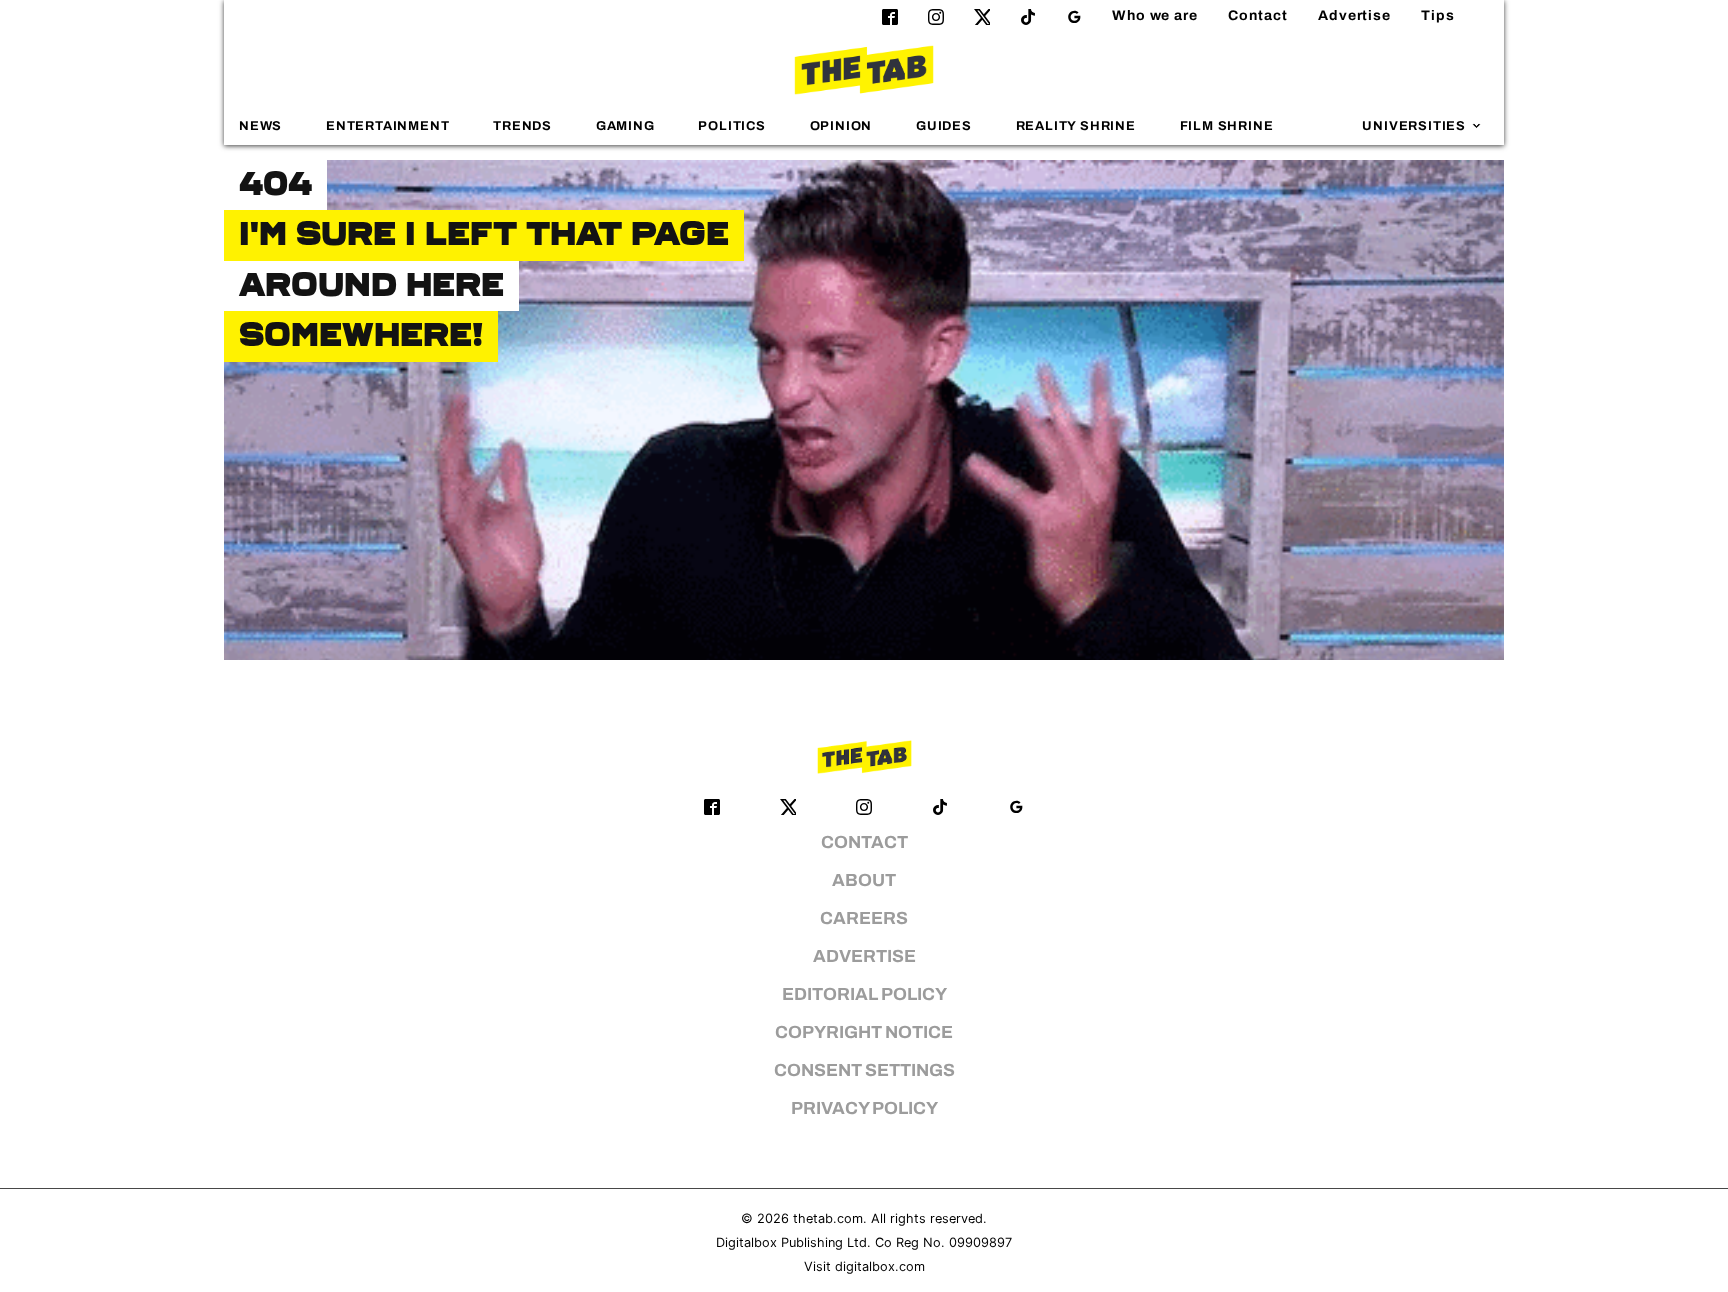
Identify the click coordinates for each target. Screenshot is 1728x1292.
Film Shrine (1227, 126)
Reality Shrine (1076, 126)
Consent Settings (864, 1070)
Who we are (1155, 15)
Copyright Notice (864, 1032)
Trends (522, 126)
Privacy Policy (864, 1108)
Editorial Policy (864, 994)
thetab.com (828, 1218)
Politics (731, 126)
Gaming (625, 126)
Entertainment (388, 126)
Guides (944, 126)
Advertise (1354, 15)
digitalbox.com (880, 1266)
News (260, 126)
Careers (864, 918)
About (864, 880)
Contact (1258, 15)
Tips (1438, 15)
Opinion (841, 126)
